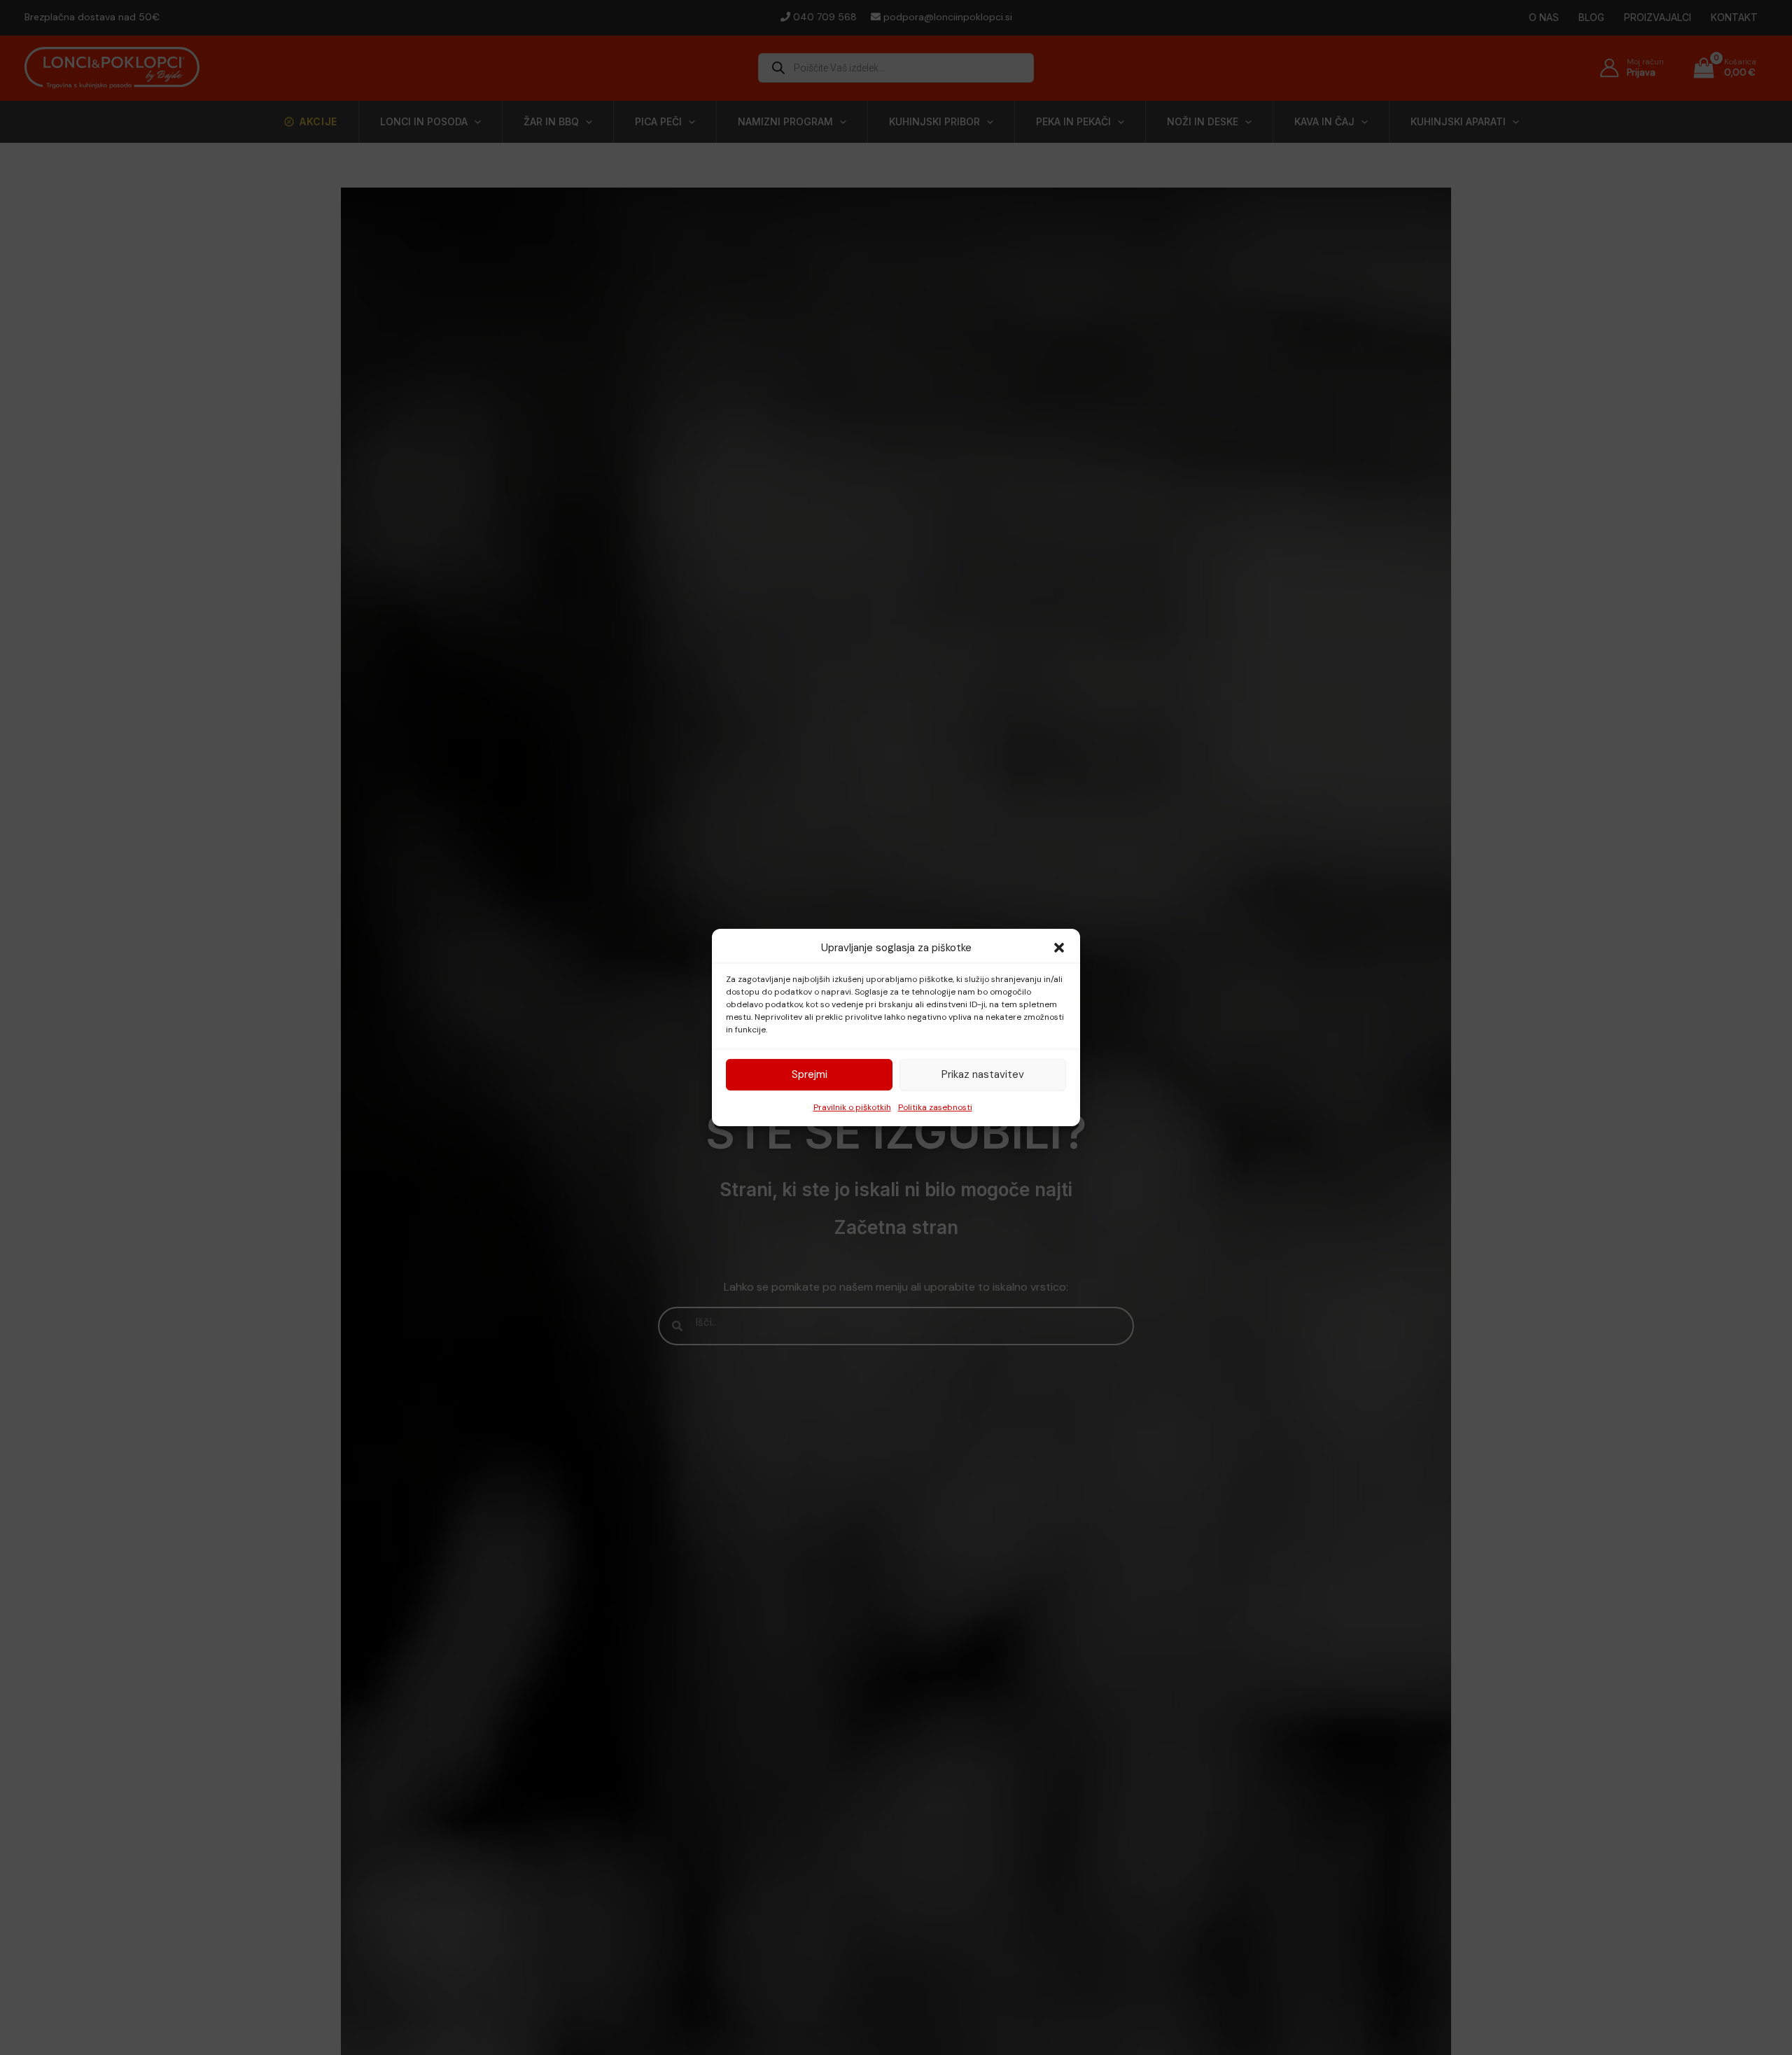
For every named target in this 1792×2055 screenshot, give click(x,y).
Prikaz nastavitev (983, 1074)
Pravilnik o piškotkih (852, 1107)
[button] (1059, 948)
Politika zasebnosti (935, 1107)
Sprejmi (810, 1074)
